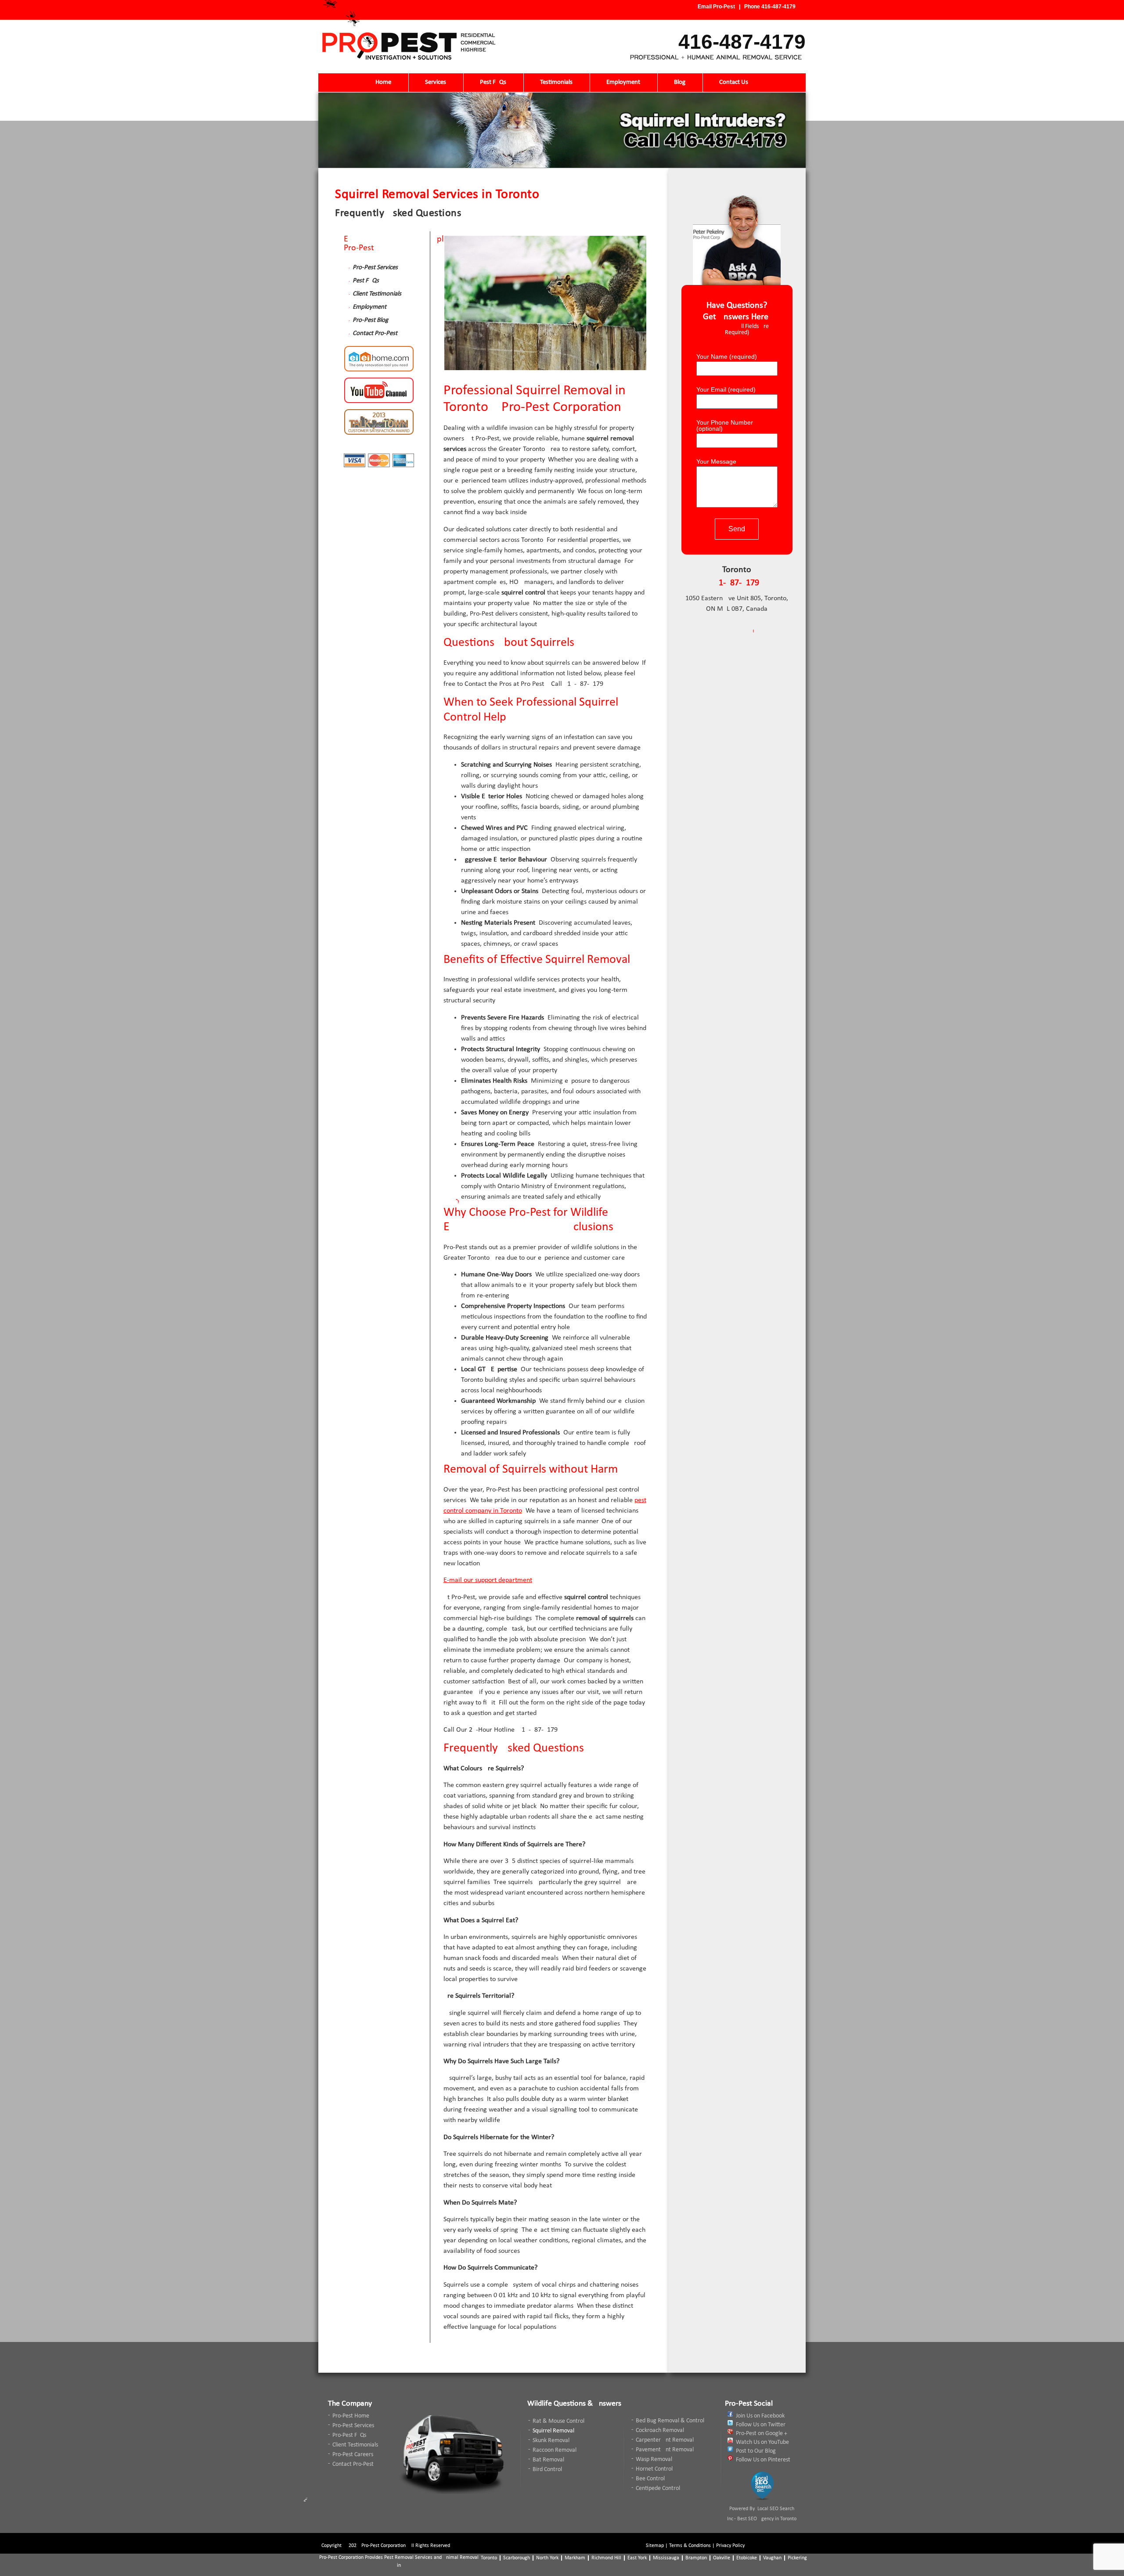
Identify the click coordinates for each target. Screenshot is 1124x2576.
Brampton (696, 2558)
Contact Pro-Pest (375, 333)
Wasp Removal (654, 2459)
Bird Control (547, 2470)
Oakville (722, 2558)
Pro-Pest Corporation (384, 2546)
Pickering (797, 2558)
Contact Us (734, 82)
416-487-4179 (778, 7)
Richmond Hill (606, 2558)
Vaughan (772, 2558)
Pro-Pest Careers (353, 2455)
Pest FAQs (493, 82)
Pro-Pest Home (351, 2416)
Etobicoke (747, 2558)
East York (637, 2558)
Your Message (716, 462)
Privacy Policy (730, 2546)
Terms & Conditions (690, 2546)
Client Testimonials (377, 294)
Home (383, 82)
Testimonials (556, 82)
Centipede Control (658, 2488)
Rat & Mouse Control (558, 2421)
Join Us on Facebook (760, 2416)
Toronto (489, 2558)
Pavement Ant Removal (665, 2450)
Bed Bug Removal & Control (670, 2421)
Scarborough (517, 2558)
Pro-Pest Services (375, 268)
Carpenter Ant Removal (665, 2440)
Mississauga (666, 2558)
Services (436, 82)
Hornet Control (654, 2469)
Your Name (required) (728, 357)
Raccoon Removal (555, 2450)
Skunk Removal (551, 2441)
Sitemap (655, 2546)
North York (547, 2558)
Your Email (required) (727, 390)
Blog (680, 82)
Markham (575, 2558)
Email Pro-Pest (716, 7)
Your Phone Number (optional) (725, 426)
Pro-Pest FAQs (349, 2435)
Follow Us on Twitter (761, 2425)
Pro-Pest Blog (370, 320)
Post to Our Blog (756, 2451)
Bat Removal (548, 2460)
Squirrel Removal (553, 2431)
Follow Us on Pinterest (763, 2460)
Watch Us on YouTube (762, 2442)
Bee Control (650, 2479)
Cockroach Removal (660, 2430)
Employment (623, 82)
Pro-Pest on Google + (762, 2434)
